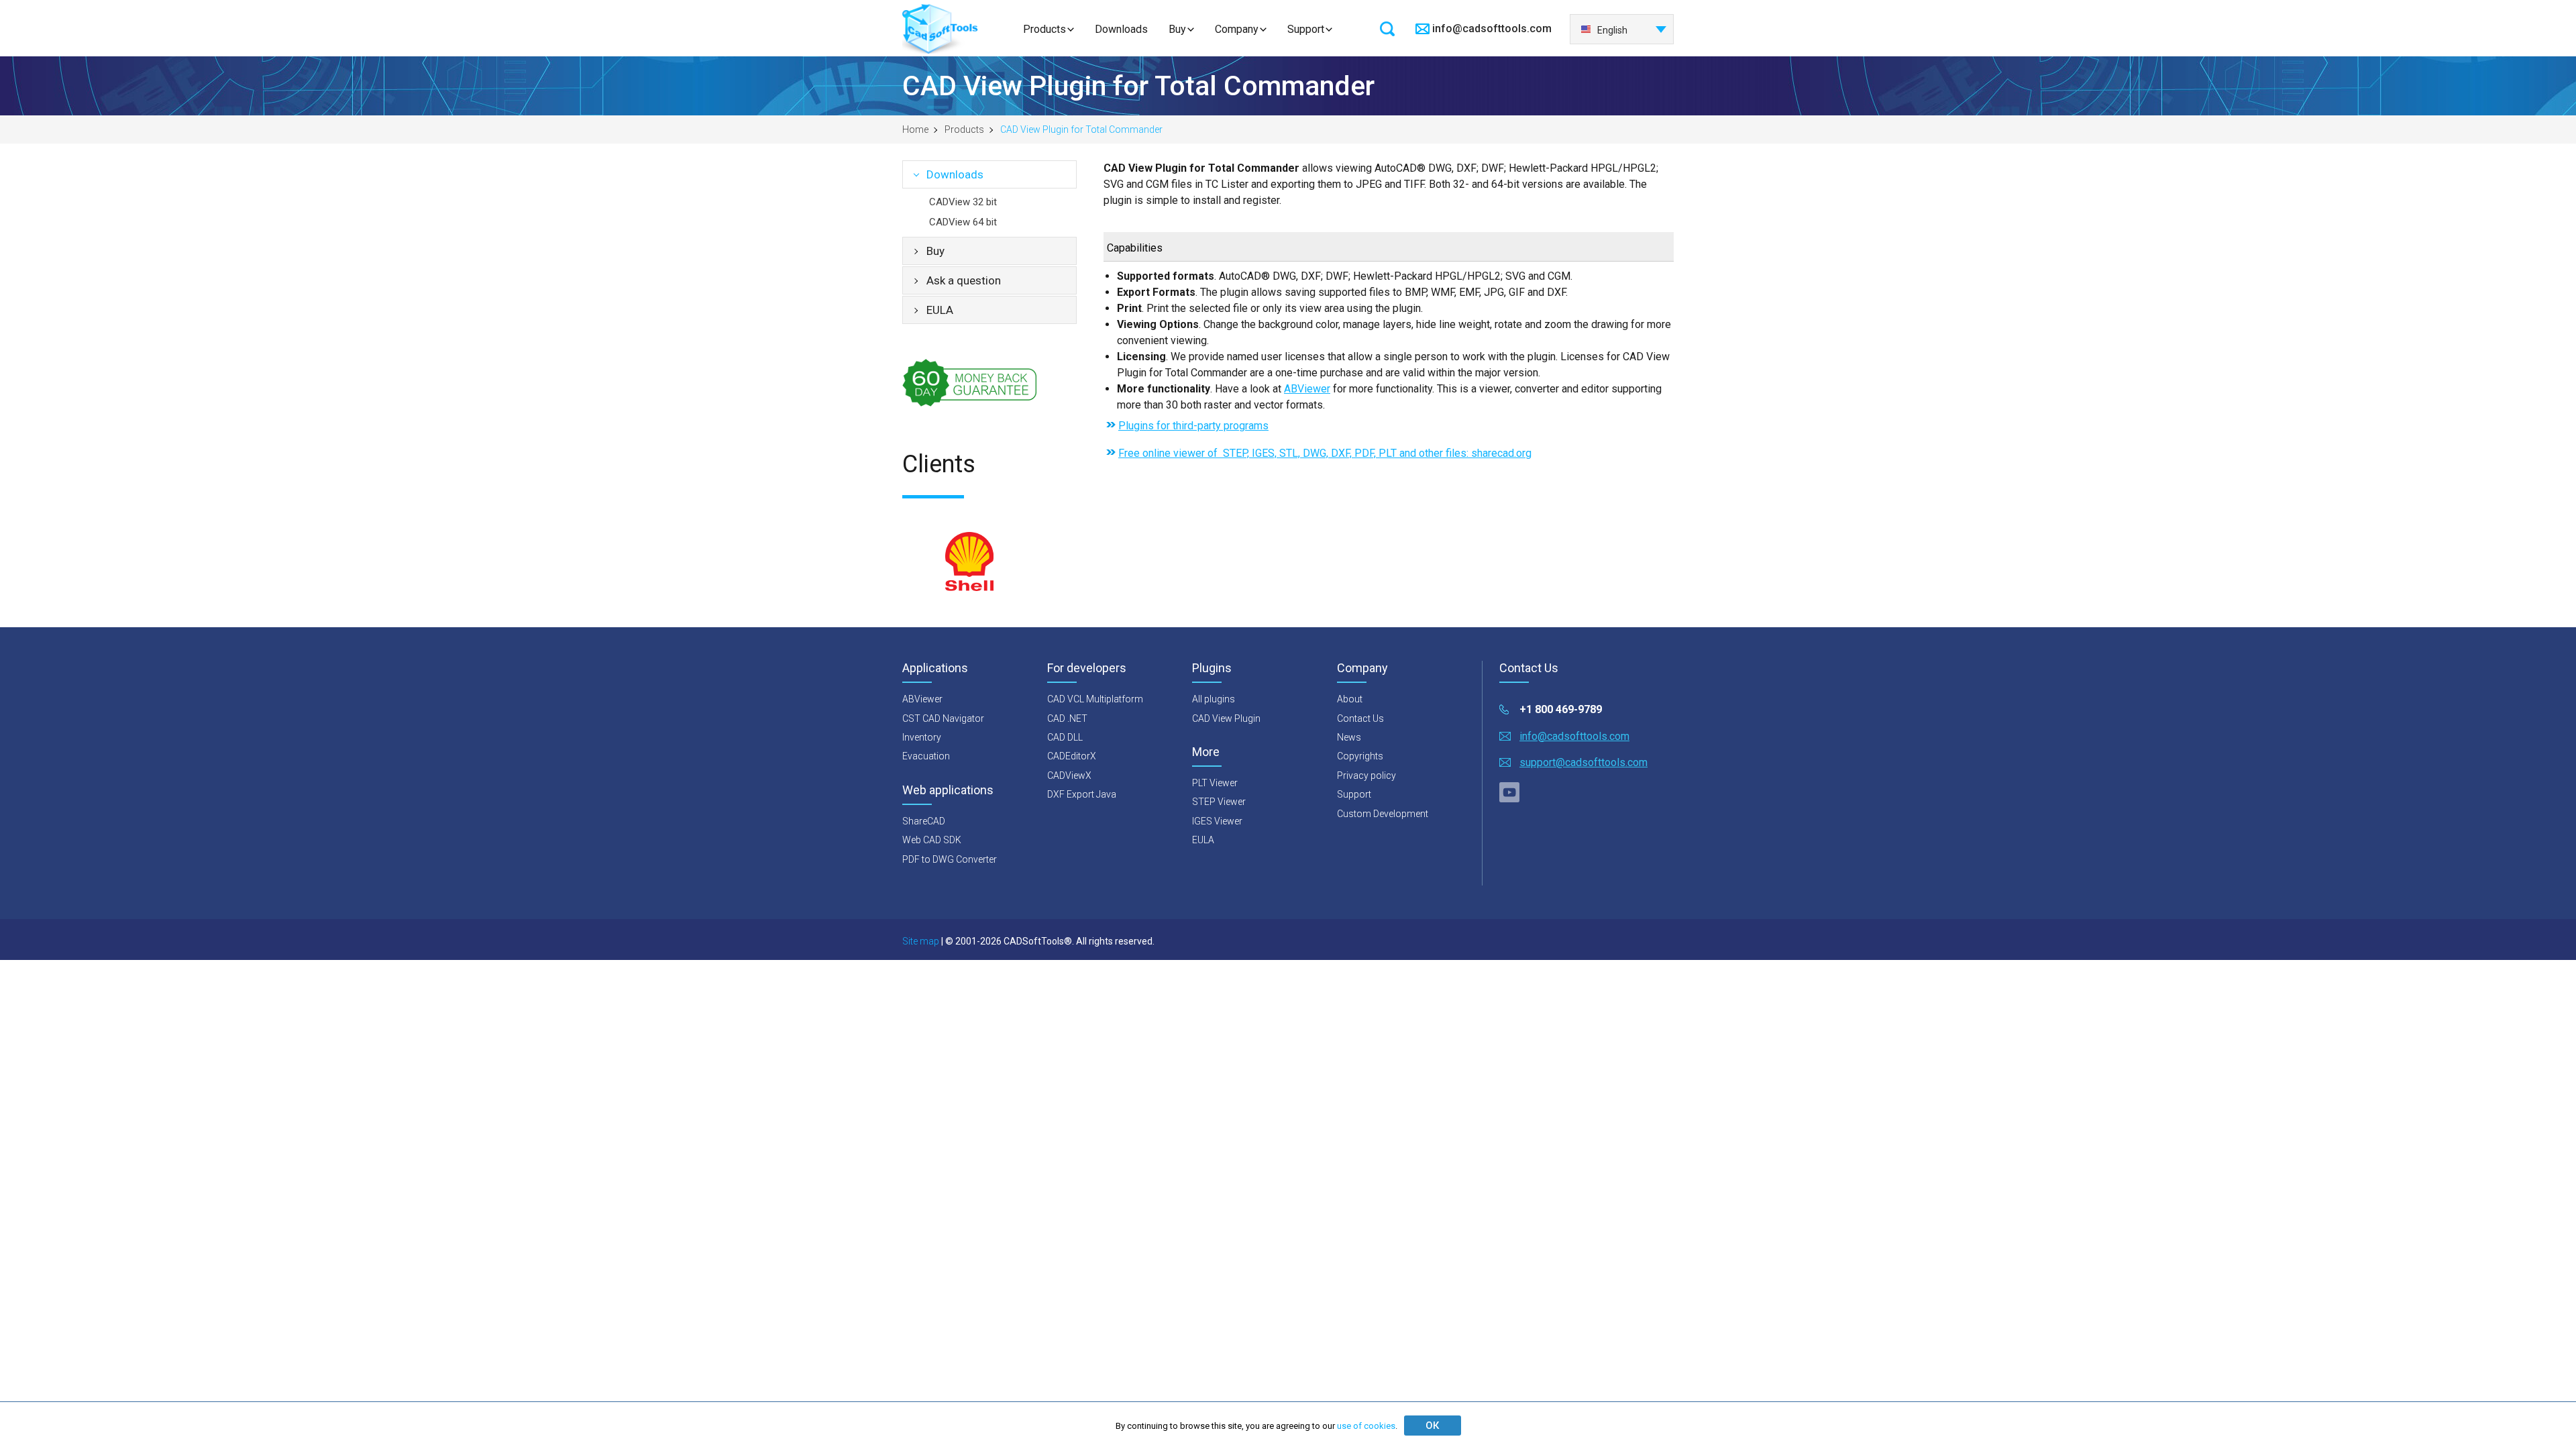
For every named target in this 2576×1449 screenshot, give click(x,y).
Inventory (922, 737)
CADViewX (1069, 775)
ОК (1432, 1426)
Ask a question (964, 280)
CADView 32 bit (963, 202)
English (1612, 30)
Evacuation (926, 756)
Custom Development (1383, 814)
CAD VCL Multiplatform (1095, 699)
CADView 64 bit (963, 222)
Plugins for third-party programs (1193, 426)
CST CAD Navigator (943, 718)
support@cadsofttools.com (1584, 762)
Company (1237, 29)
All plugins (1214, 699)
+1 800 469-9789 (1561, 709)
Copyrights (1360, 756)
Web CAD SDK (932, 840)
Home (915, 129)
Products (1044, 29)
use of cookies (1366, 1426)
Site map (921, 941)
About (1350, 699)
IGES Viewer (1217, 821)
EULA (940, 310)
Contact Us (1360, 718)
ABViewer (1307, 389)
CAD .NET (1067, 718)
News (1349, 737)
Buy (1177, 29)
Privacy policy (1366, 775)
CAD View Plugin (1226, 718)
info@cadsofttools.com (1492, 29)
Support (1306, 29)
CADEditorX (1072, 756)
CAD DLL (1065, 737)
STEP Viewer (1219, 802)
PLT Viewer (1215, 783)
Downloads (1121, 29)
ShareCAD (924, 821)
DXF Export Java (1082, 794)
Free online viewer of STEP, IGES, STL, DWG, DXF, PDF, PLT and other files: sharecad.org (1325, 453)
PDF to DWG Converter (950, 859)
